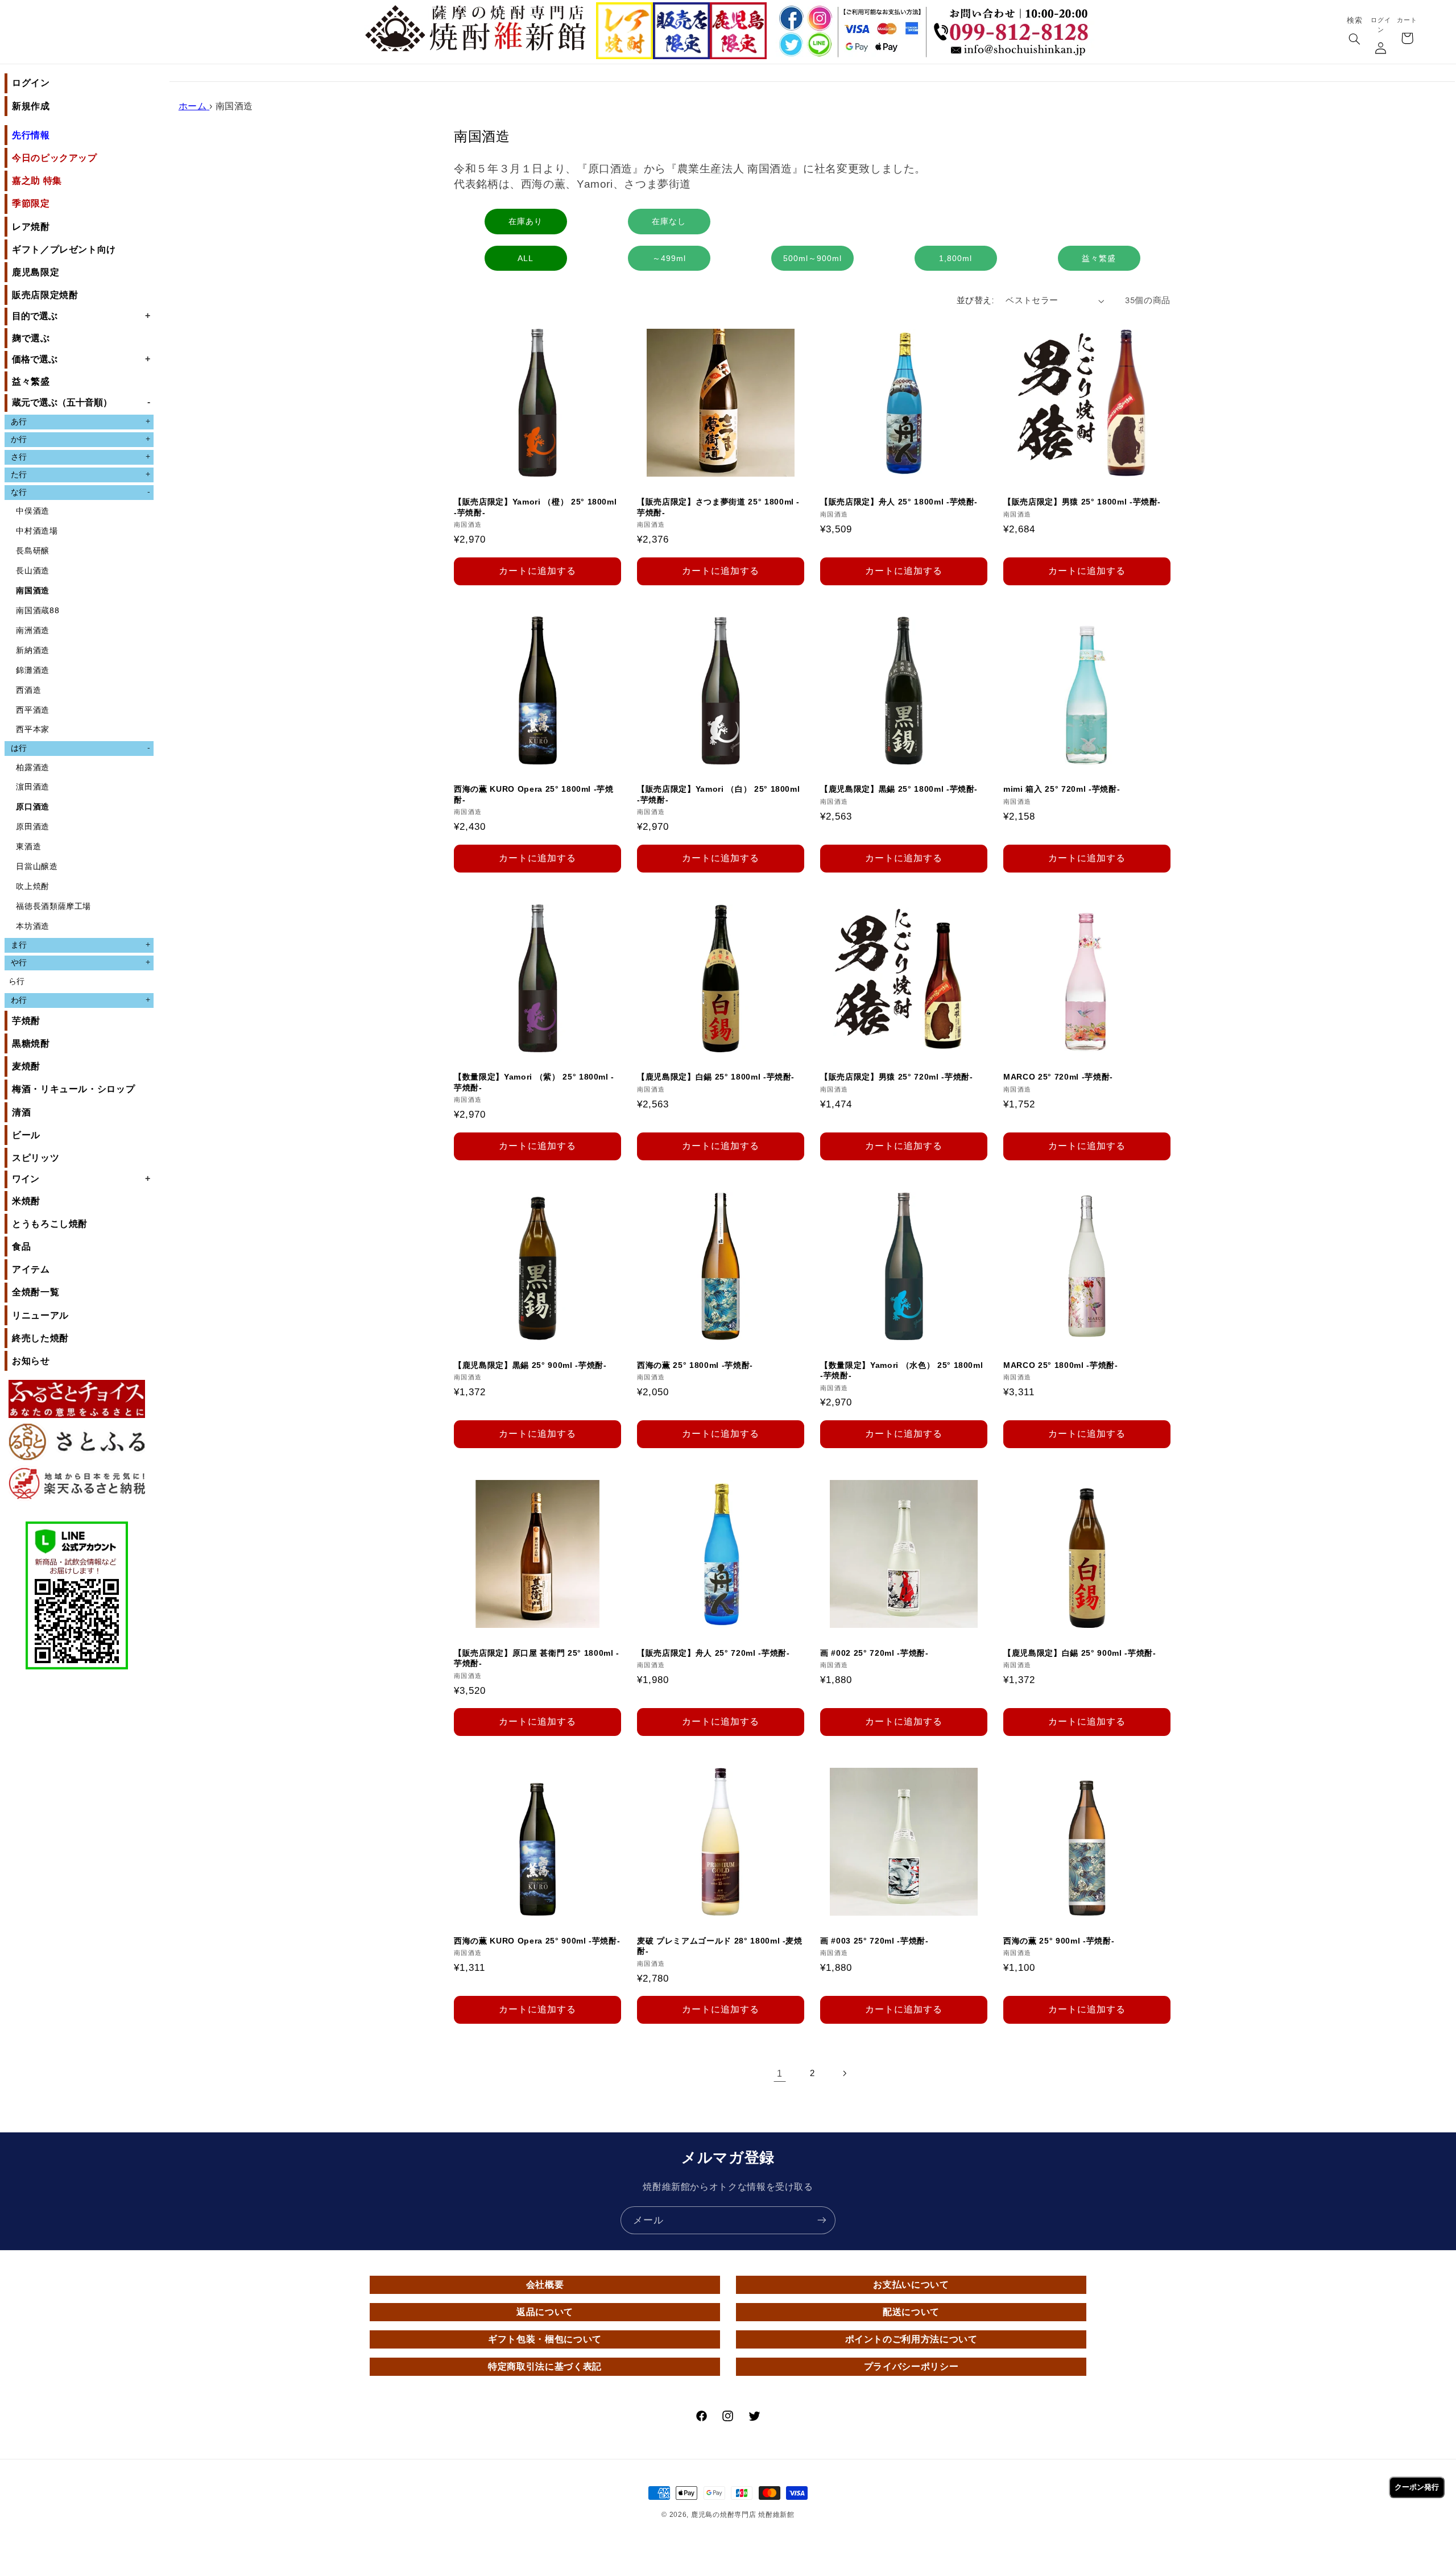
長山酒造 (33, 571)
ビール (26, 1135)
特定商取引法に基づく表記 (545, 2366)
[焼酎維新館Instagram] (819, 18)
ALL (526, 258)
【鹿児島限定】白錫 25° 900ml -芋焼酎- (1080, 1653)
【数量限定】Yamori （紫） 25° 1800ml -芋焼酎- (534, 1082)
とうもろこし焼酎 (50, 1224)
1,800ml (955, 258)
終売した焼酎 (40, 1338)
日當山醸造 (37, 867)
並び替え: (975, 301)
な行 (80, 492)
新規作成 (31, 106)
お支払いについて (911, 2285)
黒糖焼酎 (31, 1043)
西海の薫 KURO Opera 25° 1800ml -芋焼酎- (534, 795)
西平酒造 (33, 710)
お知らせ (31, 1361)
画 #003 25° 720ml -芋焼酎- (874, 1941)
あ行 (80, 421)
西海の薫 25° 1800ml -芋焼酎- (695, 1365)
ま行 (80, 945)
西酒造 (28, 690)
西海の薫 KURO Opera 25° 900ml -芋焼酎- (537, 1941)
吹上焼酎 (33, 886)
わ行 (80, 1000)
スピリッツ (36, 1158)
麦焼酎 (26, 1066)
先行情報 (31, 135)
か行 (80, 439)
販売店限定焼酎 (45, 295)
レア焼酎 (31, 227)
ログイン (31, 83)
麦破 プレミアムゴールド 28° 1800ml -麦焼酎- (720, 1946)
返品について (545, 2312)
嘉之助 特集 (37, 181)
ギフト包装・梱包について (545, 2339)
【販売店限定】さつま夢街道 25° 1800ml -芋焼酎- (718, 507)
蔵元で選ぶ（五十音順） (81, 402)
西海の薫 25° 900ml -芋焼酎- (1059, 1941)
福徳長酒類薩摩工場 (53, 906)
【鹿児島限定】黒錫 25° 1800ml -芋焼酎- (899, 789)
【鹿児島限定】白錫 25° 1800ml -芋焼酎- (716, 1077)
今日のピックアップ (55, 158)
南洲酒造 (33, 631)
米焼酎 (26, 1201)
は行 (80, 748)
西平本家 (33, 729)
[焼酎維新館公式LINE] (819, 45)
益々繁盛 (31, 381)
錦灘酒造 (33, 670)
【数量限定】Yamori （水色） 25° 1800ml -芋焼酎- (901, 1370)
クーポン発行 (1417, 2487)
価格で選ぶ (81, 359)
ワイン (81, 1179)
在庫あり (526, 221)
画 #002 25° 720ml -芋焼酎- (874, 1653)
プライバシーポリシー (911, 2366)
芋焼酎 (26, 1021)
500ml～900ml (812, 258)
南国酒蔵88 (38, 611)
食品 (21, 1247)
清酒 (21, 1112)
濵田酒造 (33, 787)
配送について (911, 2312)
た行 (80, 474)
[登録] (822, 2220)
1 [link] (780, 2073)
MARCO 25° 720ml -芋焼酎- (1058, 1077)
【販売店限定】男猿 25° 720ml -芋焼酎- (897, 1077)
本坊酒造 (33, 926)
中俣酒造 (33, 511)
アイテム (31, 1269)
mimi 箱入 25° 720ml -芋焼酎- (1062, 789)
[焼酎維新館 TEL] (1014, 23)
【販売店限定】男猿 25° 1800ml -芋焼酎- (1082, 502)
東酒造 (28, 847)
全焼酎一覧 (36, 1292)
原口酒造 (33, 807)
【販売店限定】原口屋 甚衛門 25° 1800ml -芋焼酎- (537, 1658)
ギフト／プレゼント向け (64, 249)
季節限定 (31, 203)
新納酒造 (33, 650)
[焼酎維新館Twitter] (789, 45)
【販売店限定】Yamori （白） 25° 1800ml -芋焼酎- (718, 795)
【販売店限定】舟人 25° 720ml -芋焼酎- (713, 1653)
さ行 (80, 457)
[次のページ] (845, 2073)
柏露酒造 (33, 768)
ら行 (17, 981)
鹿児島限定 (36, 272)
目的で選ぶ (81, 316)
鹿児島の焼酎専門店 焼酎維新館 (743, 2515)
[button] (1354, 40)
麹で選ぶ (31, 338)
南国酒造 (33, 591)
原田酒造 (33, 827)
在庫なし (669, 221)
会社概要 (545, 2285)
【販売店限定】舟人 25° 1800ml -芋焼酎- (899, 502)
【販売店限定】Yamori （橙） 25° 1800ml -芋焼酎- (535, 507)
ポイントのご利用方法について (911, 2339)
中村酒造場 (37, 531)
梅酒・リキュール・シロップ (73, 1089)
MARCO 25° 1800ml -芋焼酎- (1061, 1365)
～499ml (669, 258)
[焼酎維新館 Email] (1014, 51)
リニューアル (40, 1315)
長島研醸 (33, 551)
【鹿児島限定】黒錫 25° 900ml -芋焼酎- (530, 1365)
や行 (80, 962)
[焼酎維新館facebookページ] (789, 18)
